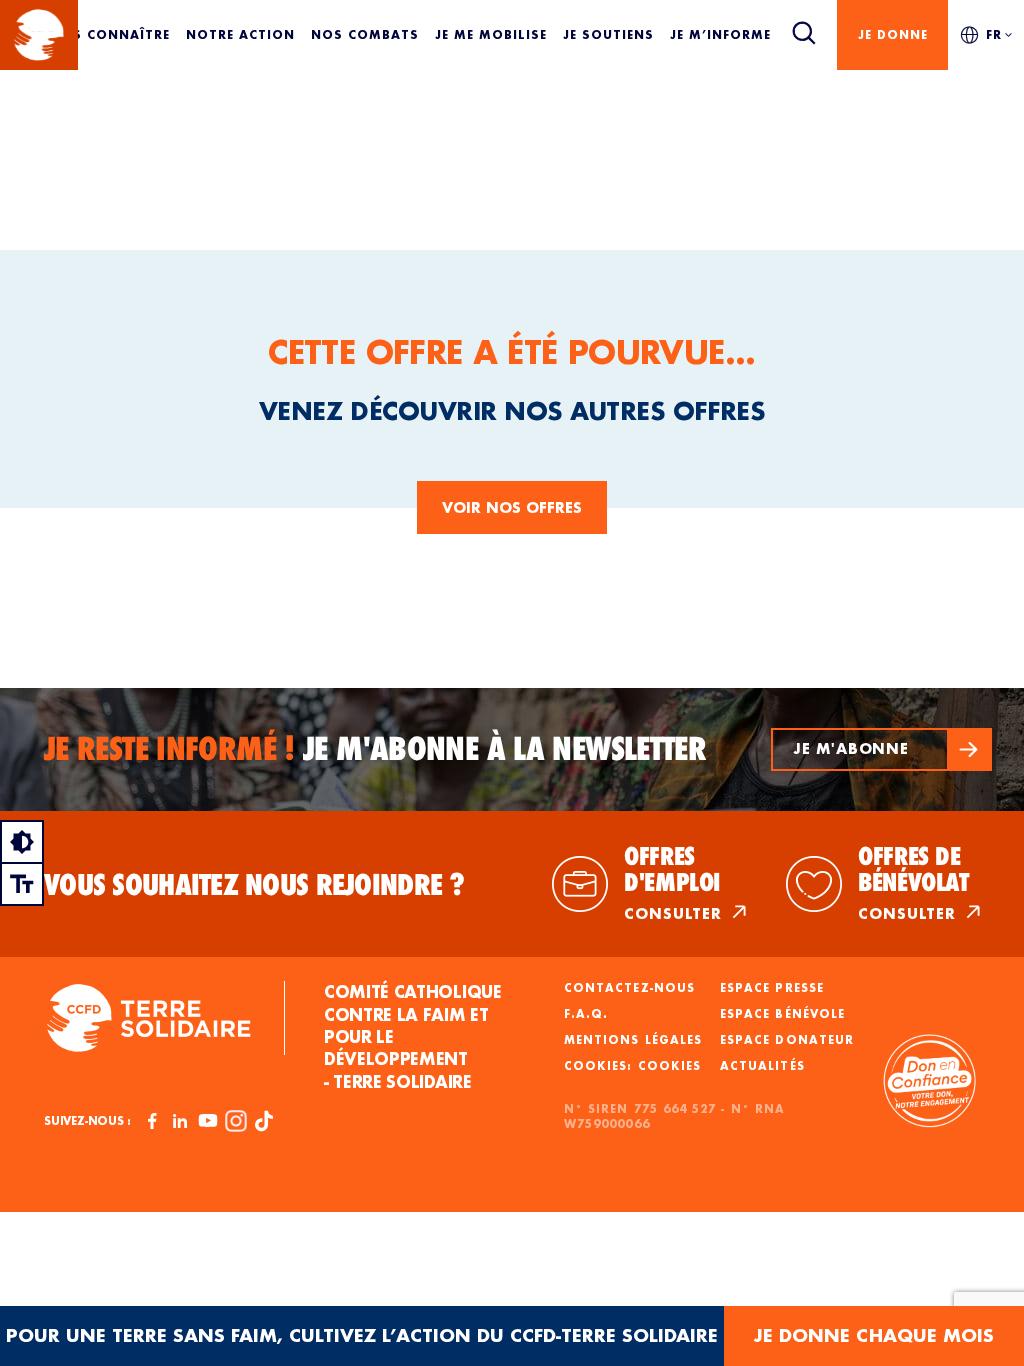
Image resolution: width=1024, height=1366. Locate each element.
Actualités (762, 1066)
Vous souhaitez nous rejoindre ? (254, 885)
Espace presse (772, 988)
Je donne (893, 34)
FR (994, 34)
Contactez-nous (629, 988)
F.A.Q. (586, 1014)
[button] (881, 749)
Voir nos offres (512, 507)
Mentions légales (633, 1040)
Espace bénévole (782, 1014)
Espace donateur (787, 1040)
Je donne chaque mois (874, 1335)
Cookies (669, 1066)
